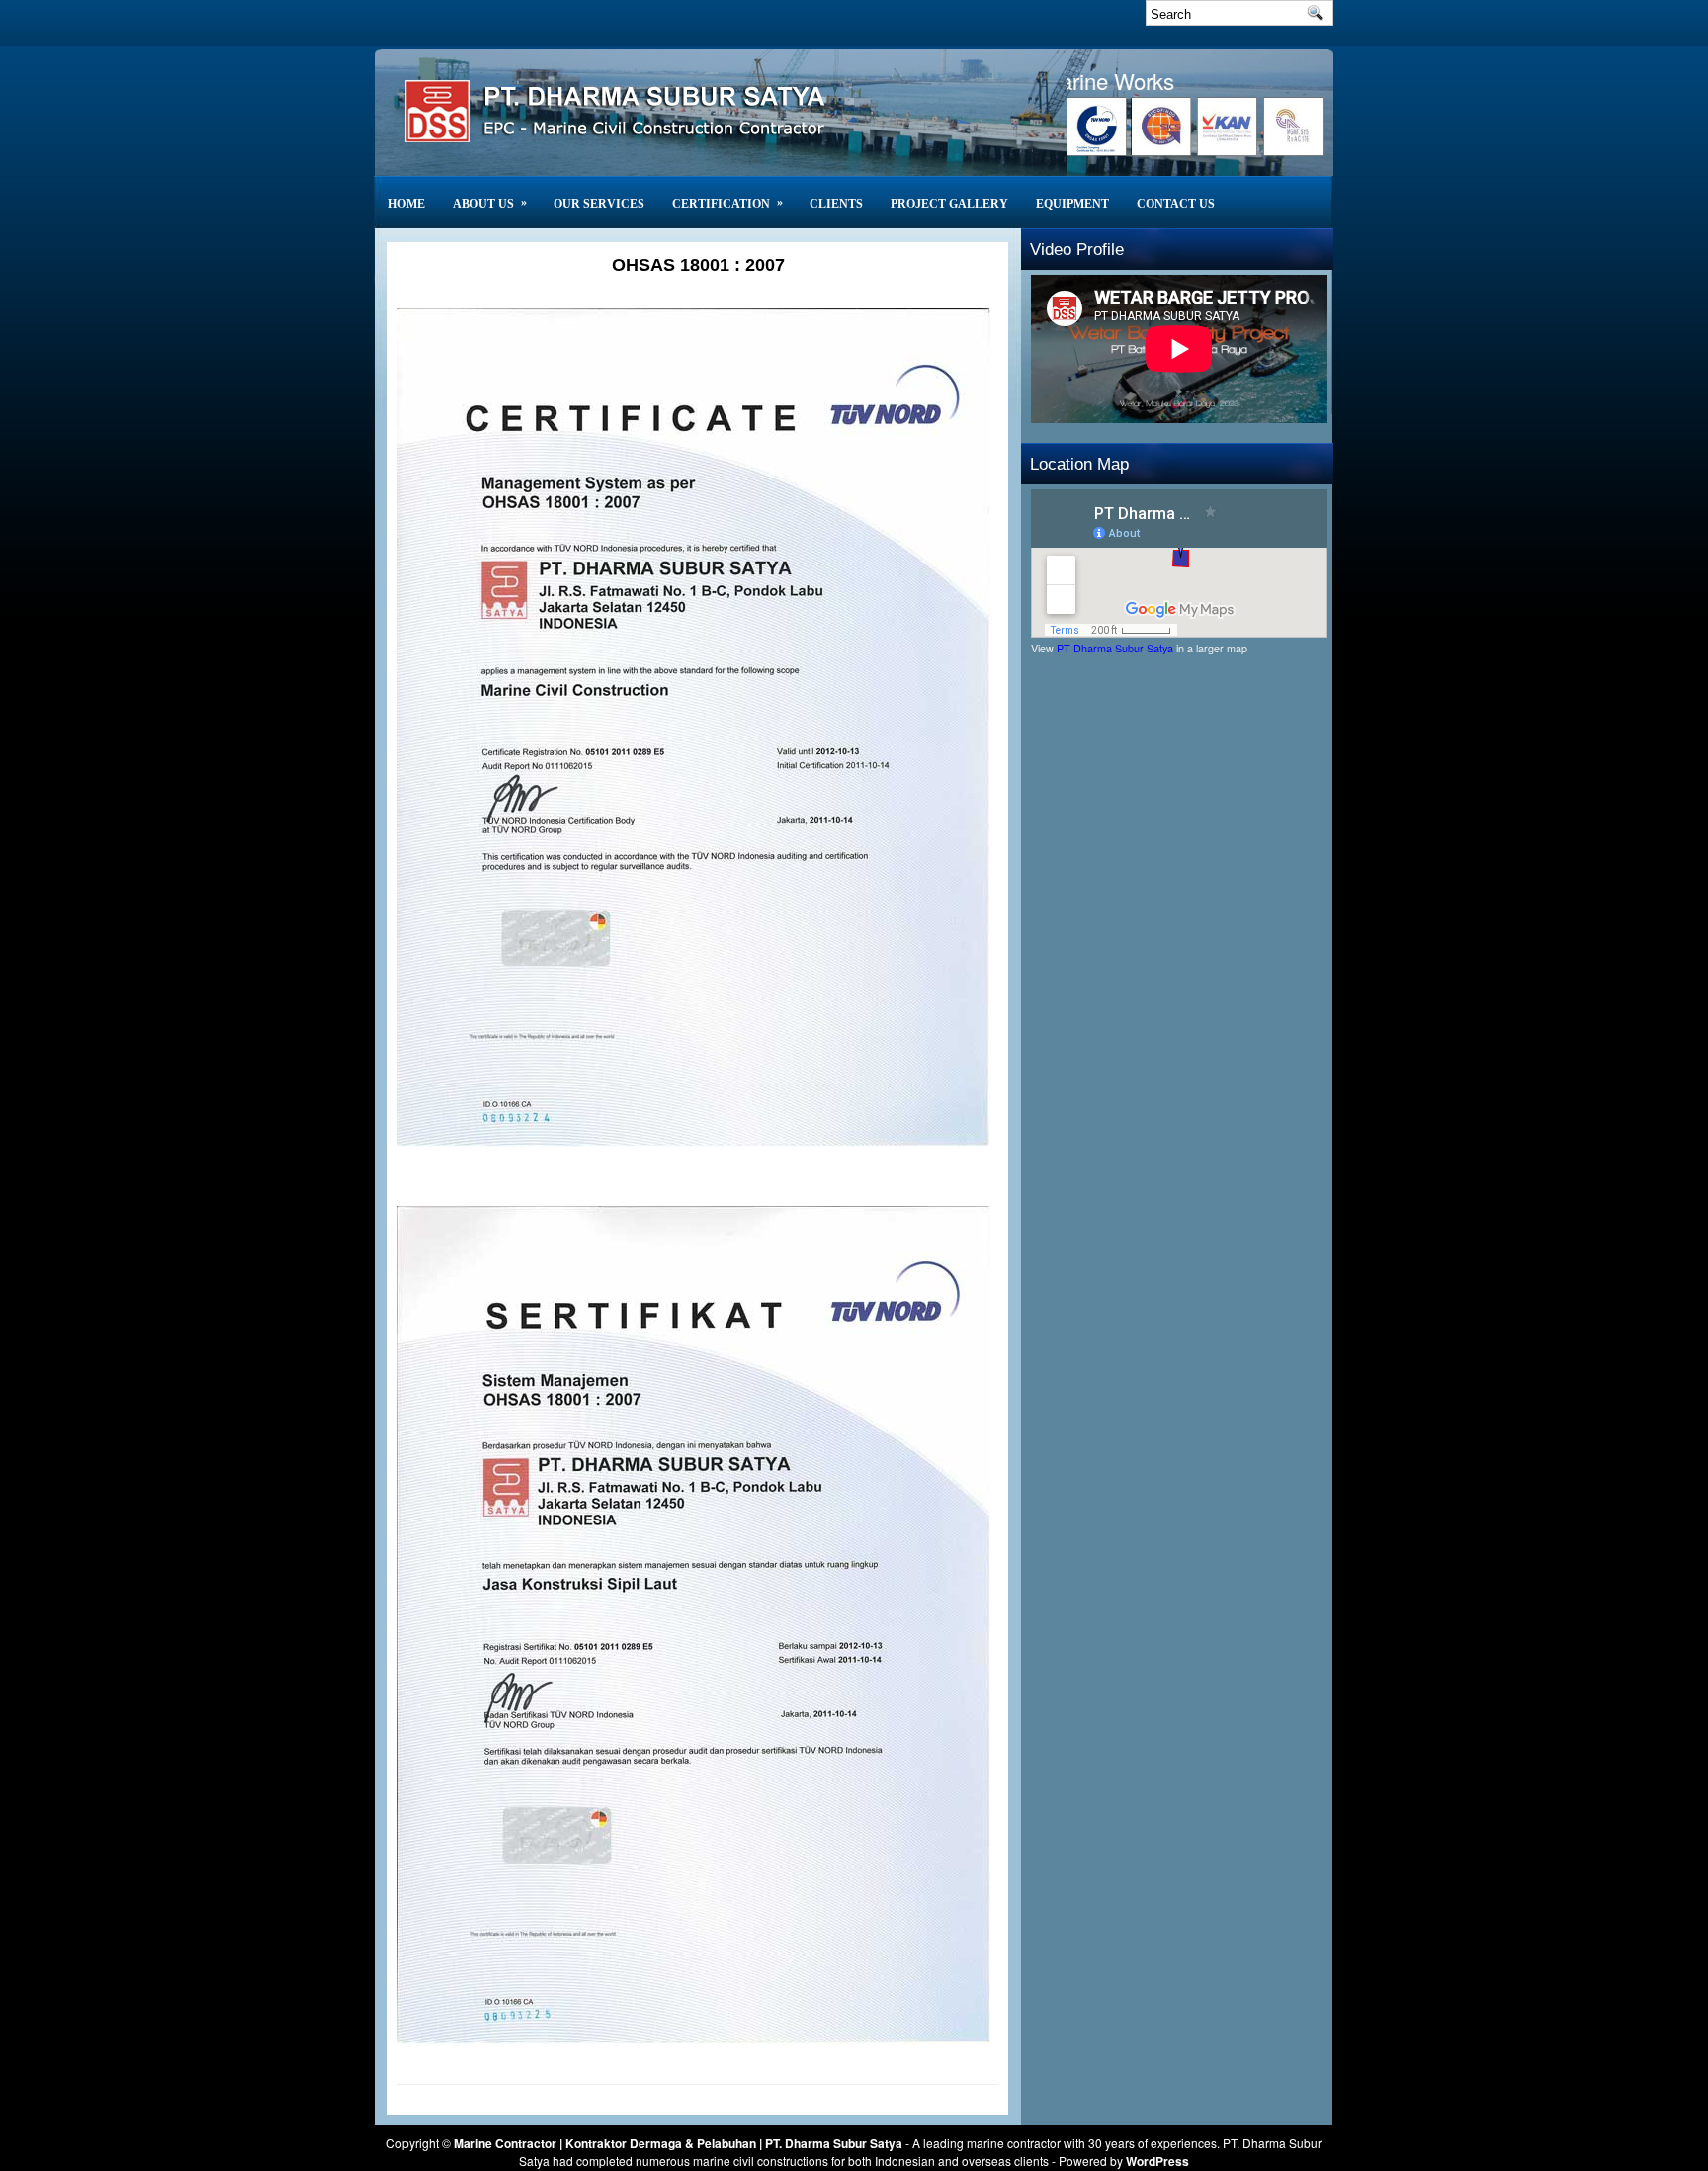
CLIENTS (836, 204)
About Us (490, 203)
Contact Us (1176, 204)
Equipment (1072, 204)
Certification (727, 203)
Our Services (599, 204)
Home (407, 204)
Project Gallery (949, 204)
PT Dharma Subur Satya (1115, 648)
